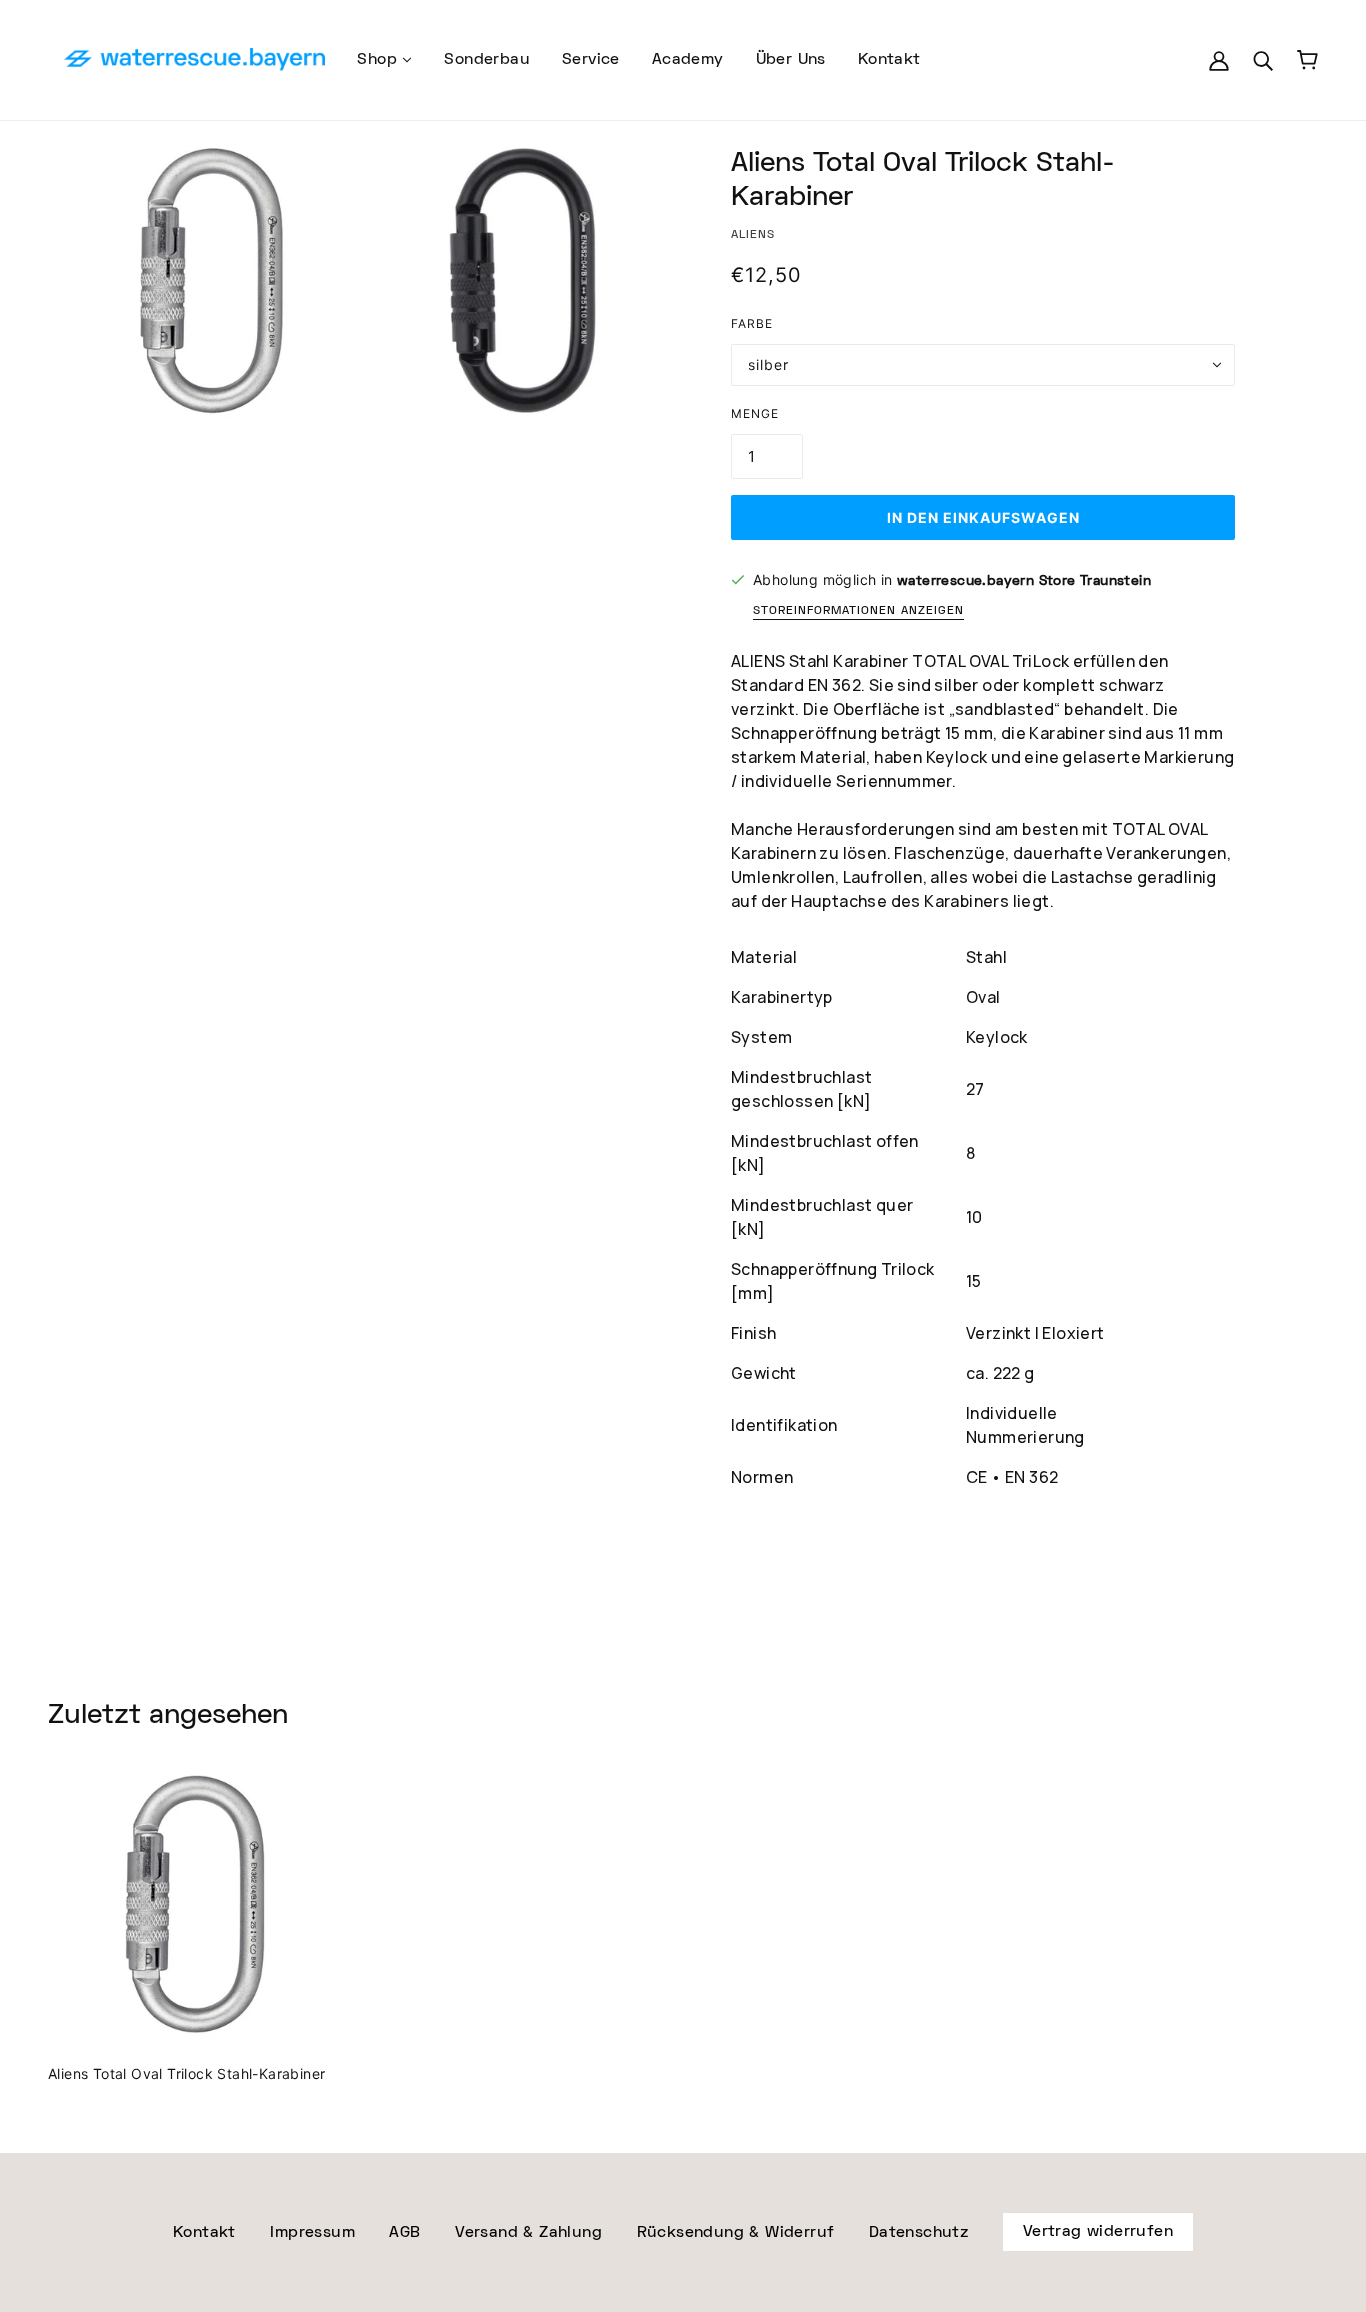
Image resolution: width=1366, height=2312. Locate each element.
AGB (404, 2232)
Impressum (312, 2232)
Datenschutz (918, 2232)
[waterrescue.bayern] (194, 60)
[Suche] (1263, 61)
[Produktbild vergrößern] (211, 280)
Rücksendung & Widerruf (736, 2232)
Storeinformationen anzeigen (858, 611)
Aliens (753, 234)
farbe (752, 323)
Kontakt (204, 2232)
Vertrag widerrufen (1098, 2231)
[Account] (1219, 61)
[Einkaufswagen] (1307, 60)
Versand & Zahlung (528, 2232)
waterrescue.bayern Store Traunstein (1024, 581)
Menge (755, 413)
